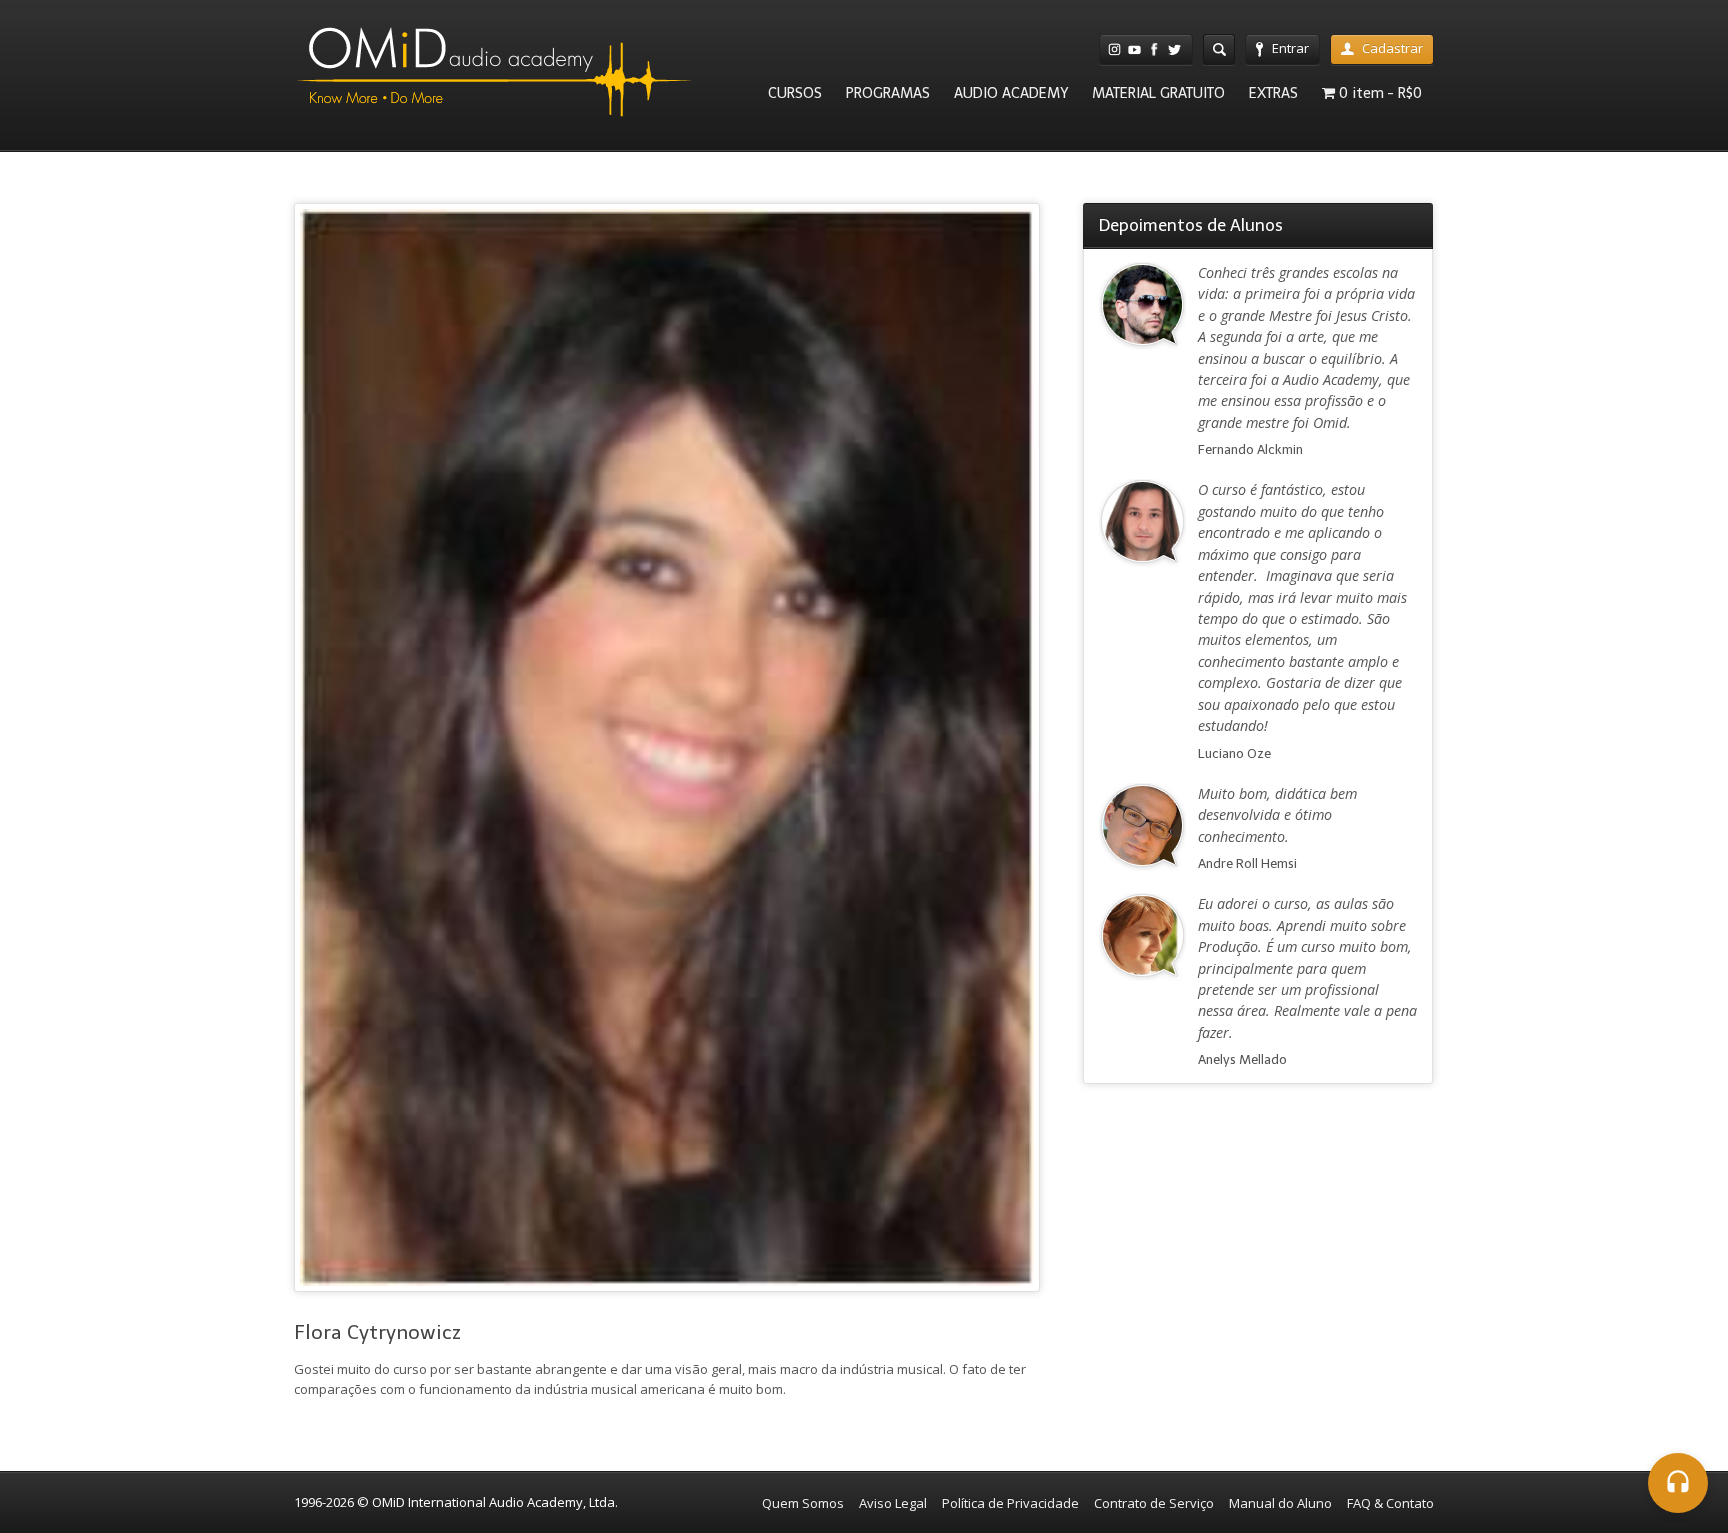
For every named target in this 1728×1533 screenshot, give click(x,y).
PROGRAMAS (888, 93)
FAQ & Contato (1390, 1503)
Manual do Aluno (1280, 1503)
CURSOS (795, 93)
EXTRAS (1273, 93)
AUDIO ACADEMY (1011, 93)
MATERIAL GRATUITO (1158, 93)
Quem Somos (803, 1503)
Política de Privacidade (1010, 1503)
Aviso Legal (893, 1503)
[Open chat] (1678, 1483)
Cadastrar (1392, 48)
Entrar (1290, 48)
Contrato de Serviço (1154, 1503)
